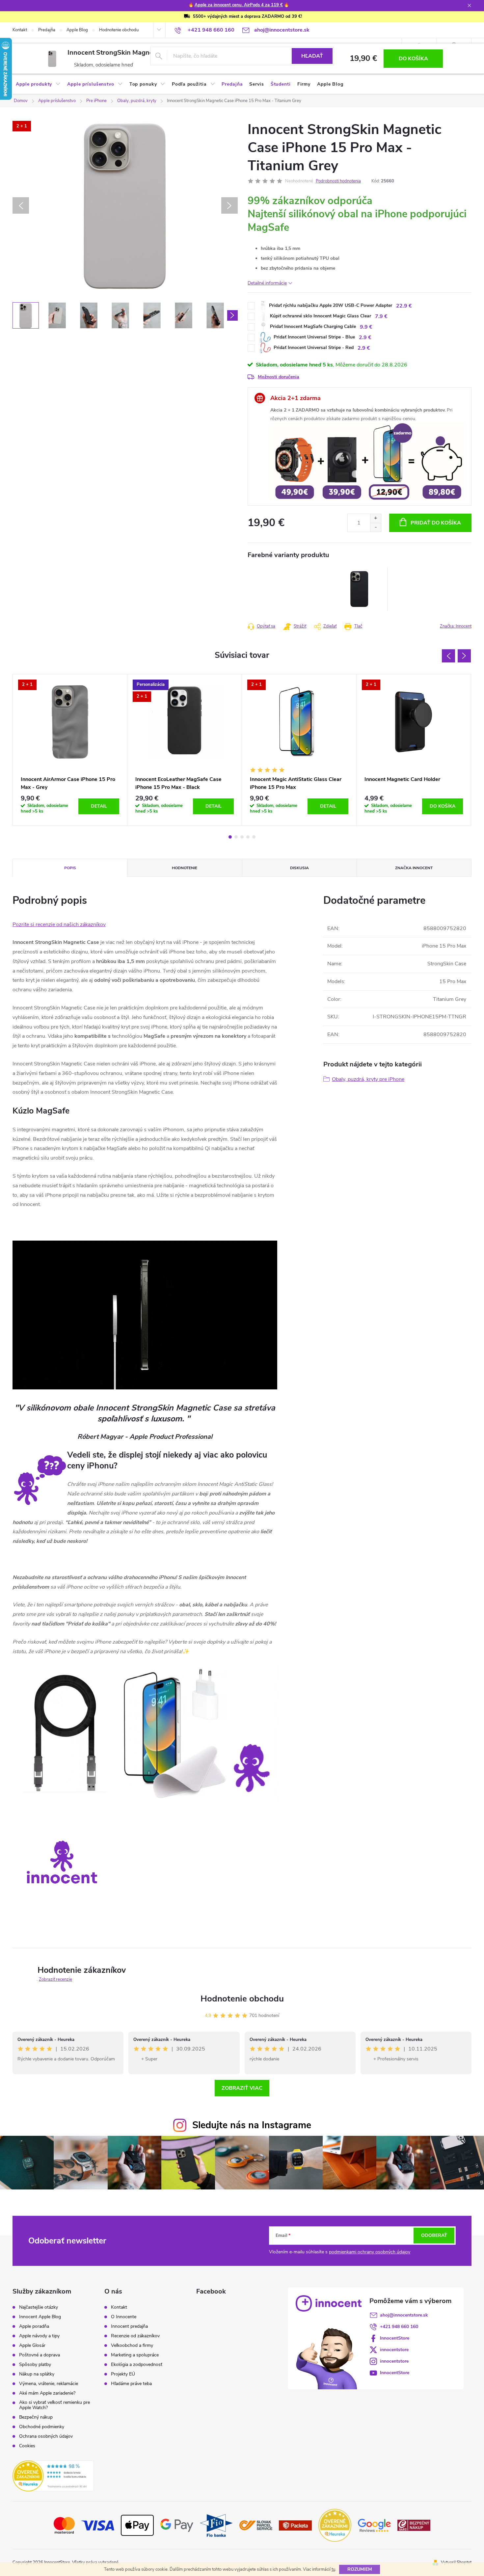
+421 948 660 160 (399, 2327)
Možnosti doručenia (279, 377)
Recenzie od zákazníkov (135, 2336)
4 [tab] (248, 837)
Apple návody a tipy (39, 2336)
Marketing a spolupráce (135, 2355)
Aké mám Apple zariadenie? (47, 2393)
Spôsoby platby (35, 2365)
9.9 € (366, 327)
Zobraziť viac (242, 2088)
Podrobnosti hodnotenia (338, 181)
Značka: (456, 626)
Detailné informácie (267, 283)
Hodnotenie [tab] (185, 868)
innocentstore (394, 2350)
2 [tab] (236, 837)
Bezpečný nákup (36, 2417)
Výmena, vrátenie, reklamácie (49, 2384)
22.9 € (404, 306)
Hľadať (312, 56)
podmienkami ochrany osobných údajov (370, 2252)
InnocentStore (395, 2338)
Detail (99, 806)
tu (333, 2569)
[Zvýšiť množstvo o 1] (376, 518)
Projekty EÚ (123, 2374)
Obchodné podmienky (42, 2427)
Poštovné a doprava (40, 2355)
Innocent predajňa (129, 2326)
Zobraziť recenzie (55, 1979)
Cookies (27, 2446)
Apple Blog (77, 30)
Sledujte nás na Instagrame (252, 2125)
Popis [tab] (70, 868)
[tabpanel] (360, 589)
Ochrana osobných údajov (46, 2436)
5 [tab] (254, 837)
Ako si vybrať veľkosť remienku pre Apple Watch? (54, 2405)
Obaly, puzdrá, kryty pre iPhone (368, 1079)
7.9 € (381, 316)
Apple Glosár (32, 2346)
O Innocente (124, 2317)
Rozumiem (360, 2569)
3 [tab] (242, 837)
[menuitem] (38, 84)
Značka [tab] (414, 868)
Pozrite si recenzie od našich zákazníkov (59, 925)
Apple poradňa (34, 2326)
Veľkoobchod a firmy (132, 2346)
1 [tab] (230, 837)
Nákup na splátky (37, 2374)
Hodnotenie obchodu (119, 30)
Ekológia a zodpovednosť (137, 2365)
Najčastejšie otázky (39, 2307)
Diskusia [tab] (299, 868)
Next (464, 656)
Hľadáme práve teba (131, 2384)
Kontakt (20, 30)
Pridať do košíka (436, 523)
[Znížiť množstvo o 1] (376, 527)
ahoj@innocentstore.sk (404, 2315)
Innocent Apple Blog (40, 2317)
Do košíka (413, 59)
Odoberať (434, 2235)
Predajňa (47, 30)
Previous (448, 656)
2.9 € (365, 337)
